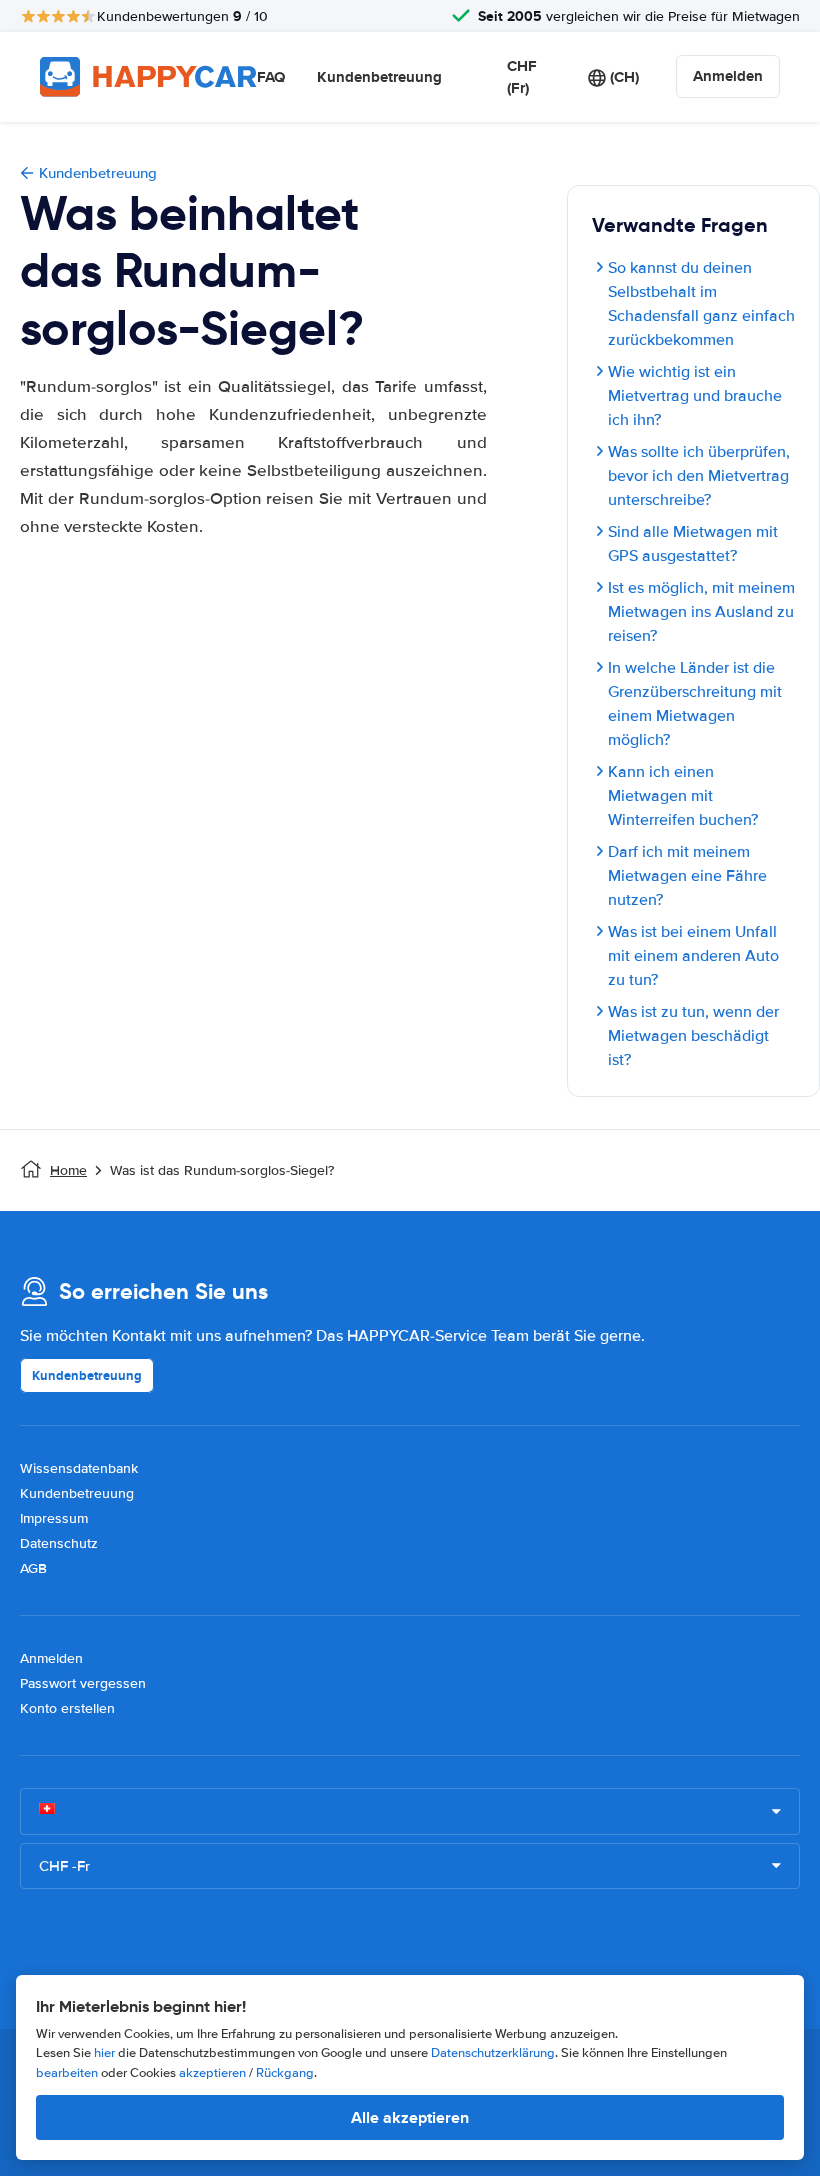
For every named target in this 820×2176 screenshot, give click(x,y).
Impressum (54, 1518)
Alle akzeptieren (410, 2117)
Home (68, 1170)
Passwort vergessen (83, 1683)
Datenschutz (59, 1543)
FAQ (271, 77)
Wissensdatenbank (79, 1468)
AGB (33, 1568)
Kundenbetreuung (379, 77)
